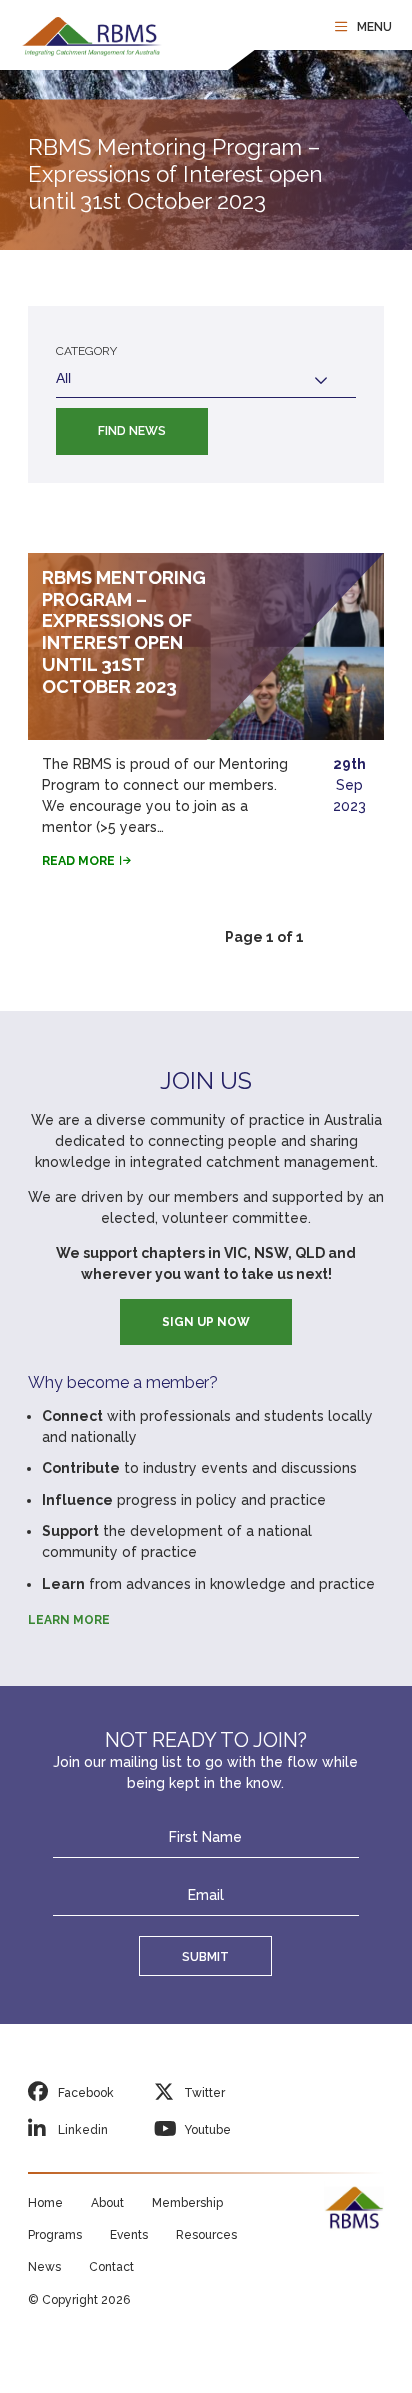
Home (45, 2203)
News (44, 2267)
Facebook (86, 2093)
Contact (111, 2267)
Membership (187, 2203)
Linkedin (83, 2130)
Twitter (204, 2093)
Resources (206, 2235)
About (107, 2203)
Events (129, 2235)
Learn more (69, 1620)
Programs (55, 2235)
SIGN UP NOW (206, 1322)
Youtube (207, 2130)
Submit (205, 1956)
